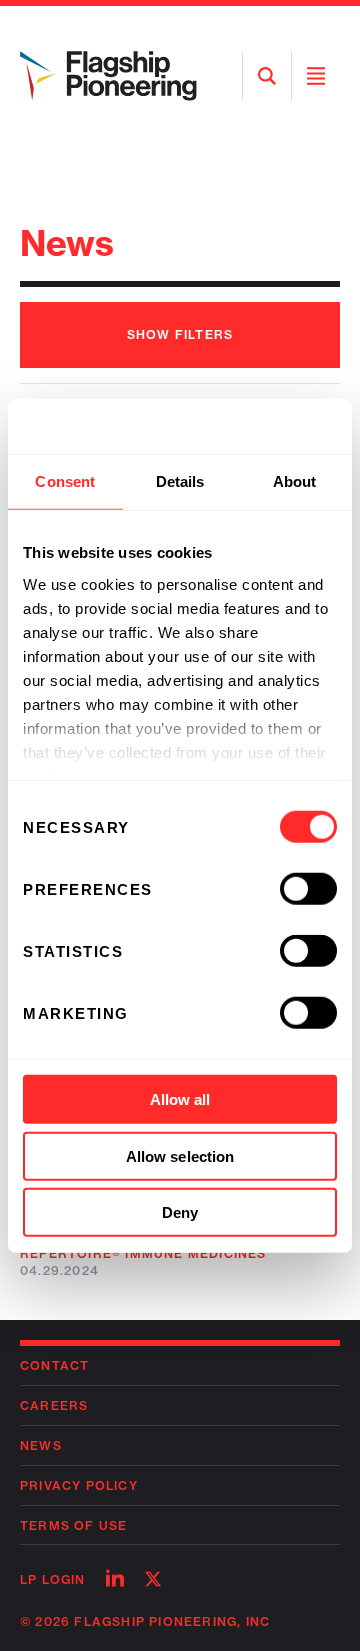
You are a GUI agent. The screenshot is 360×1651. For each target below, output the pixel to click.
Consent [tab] (65, 481)
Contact (54, 1365)
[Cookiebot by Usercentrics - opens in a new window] (254, 426)
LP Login (53, 1579)
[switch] (308, 889)
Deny (180, 1212)
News (41, 1445)
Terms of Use (73, 1525)
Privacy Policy (79, 1485)
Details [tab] (180, 481)
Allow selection (180, 1155)
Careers (54, 1405)
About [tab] (295, 481)
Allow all (180, 1099)
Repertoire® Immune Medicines (143, 1253)
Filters (180, 334)
